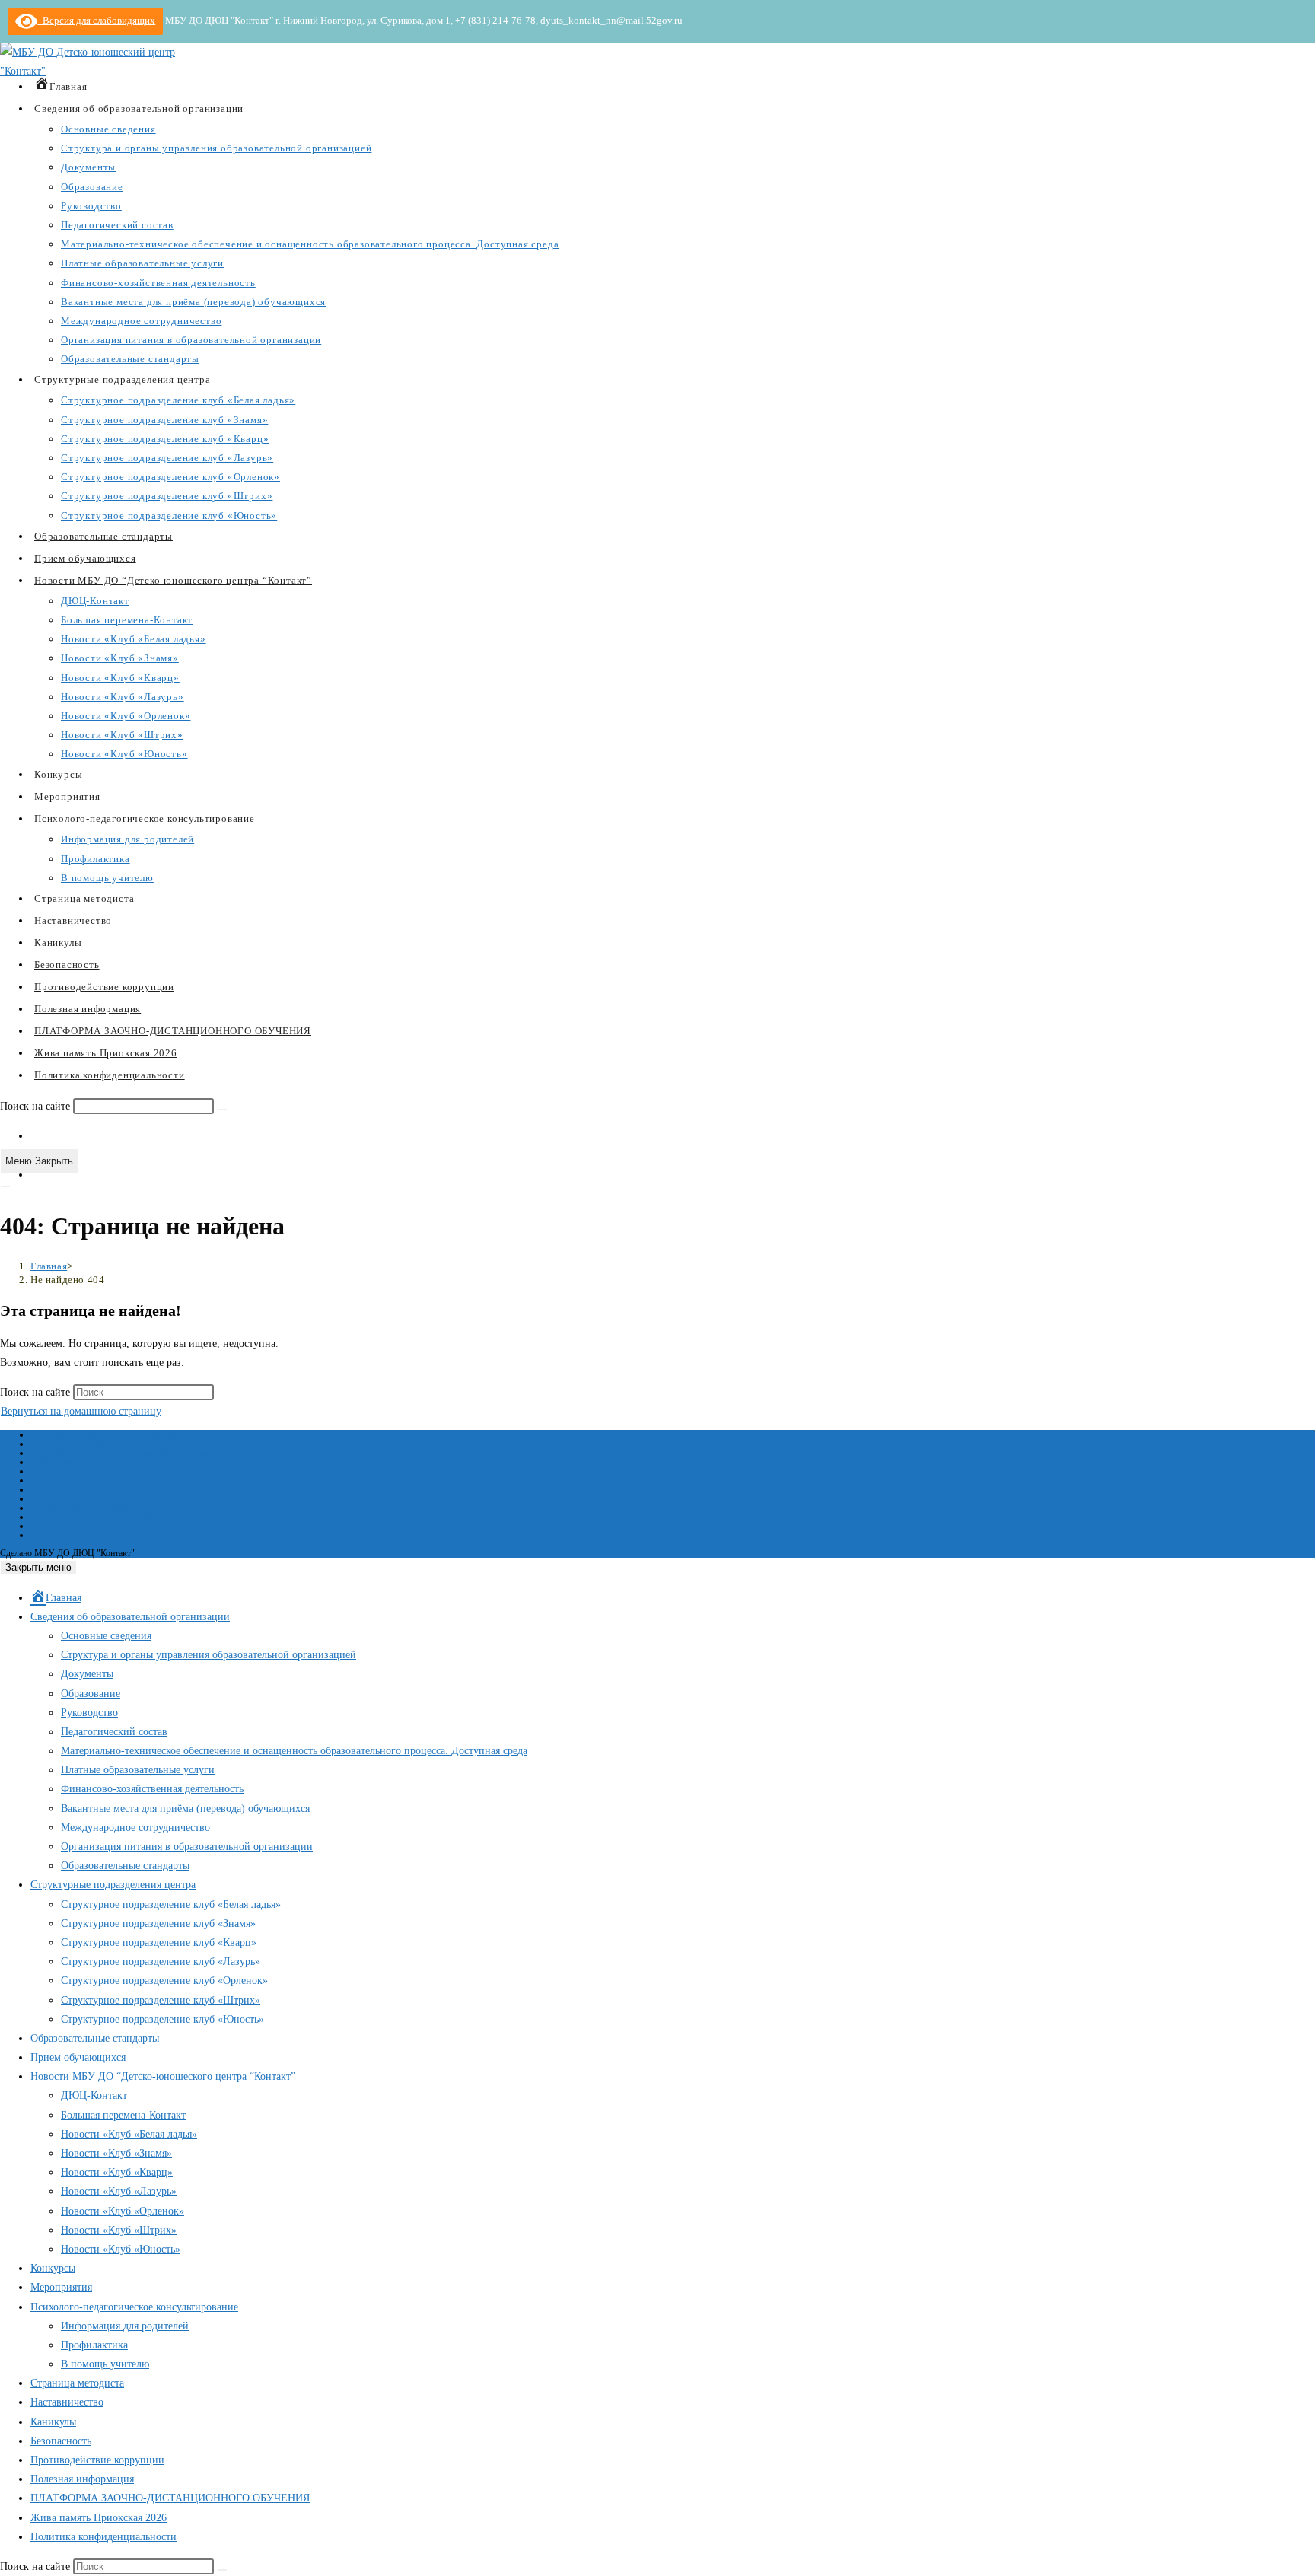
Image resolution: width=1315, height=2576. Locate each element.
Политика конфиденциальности (103, 2537)
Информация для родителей (125, 2326)
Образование (55, 1471)
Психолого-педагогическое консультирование (134, 2307)
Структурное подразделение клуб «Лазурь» (161, 1961)
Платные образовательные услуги (95, 1508)
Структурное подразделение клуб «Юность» (162, 2019)
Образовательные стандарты (125, 1866)
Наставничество (67, 2402)
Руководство (55, 1480)
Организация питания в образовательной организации (187, 1847)
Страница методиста (77, 2383)
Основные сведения (68, 1444)
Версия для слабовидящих (96, 20)
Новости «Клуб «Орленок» (123, 2211)
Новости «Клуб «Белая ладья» (129, 2134)
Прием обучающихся (78, 2057)
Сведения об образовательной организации (112, 1434)
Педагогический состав (75, 1489)
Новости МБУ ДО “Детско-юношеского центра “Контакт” (163, 2076)
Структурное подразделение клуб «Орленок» (164, 1981)
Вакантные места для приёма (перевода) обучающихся (135, 1526)
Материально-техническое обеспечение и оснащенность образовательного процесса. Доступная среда (222, 1498)
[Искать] (222, 1110)
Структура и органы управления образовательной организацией (152, 1453)
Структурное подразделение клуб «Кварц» (159, 1942)
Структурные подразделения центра (113, 1885)
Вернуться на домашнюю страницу (81, 1411)
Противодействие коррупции (97, 2460)
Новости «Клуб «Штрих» (119, 2230)
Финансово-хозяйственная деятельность (107, 1517)
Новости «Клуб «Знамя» (116, 2153)
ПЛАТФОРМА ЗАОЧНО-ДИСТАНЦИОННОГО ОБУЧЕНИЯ (170, 2498)
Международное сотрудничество (92, 1535)
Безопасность (61, 2441)
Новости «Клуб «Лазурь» (119, 2191)
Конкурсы (53, 2268)
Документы (53, 1462)
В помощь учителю (105, 2364)
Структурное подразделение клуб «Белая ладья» (171, 1904)
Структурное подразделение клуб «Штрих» (161, 2000)
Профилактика (94, 2345)
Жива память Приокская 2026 (99, 2518)
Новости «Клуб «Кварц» (117, 2172)
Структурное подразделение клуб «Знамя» (158, 1923)
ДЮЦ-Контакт (94, 2095)
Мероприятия (61, 2287)
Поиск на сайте (37, 1106)
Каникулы (53, 2422)
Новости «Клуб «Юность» (121, 2249)
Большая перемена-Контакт (123, 2115)
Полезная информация (82, 2479)
